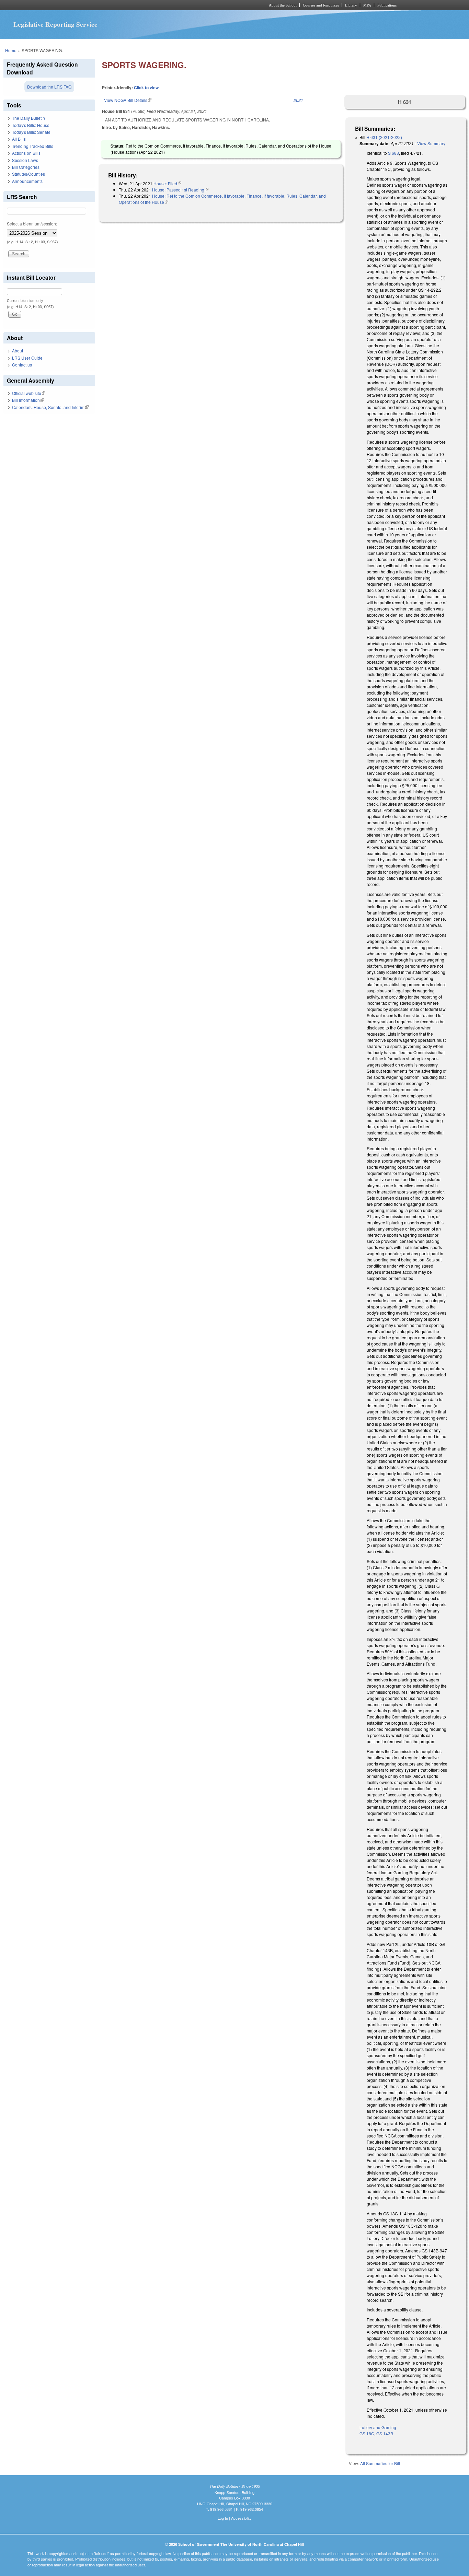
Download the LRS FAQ (49, 87)
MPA (367, 5)
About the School (283, 5)
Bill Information (28, 400)
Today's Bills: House (31, 125)
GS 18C (367, 2433)
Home (11, 50)
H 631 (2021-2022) (384, 137)
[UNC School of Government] (144, 5)
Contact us (22, 365)
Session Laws (25, 160)
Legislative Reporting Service (55, 24)
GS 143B (385, 2433)
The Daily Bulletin (28, 118)
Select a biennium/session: (32, 224)
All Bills (19, 139)
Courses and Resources (321, 5)
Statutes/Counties (28, 174)
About (18, 351)
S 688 (393, 153)
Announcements (27, 181)
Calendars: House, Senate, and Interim (50, 407)
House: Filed (167, 183)
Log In (223, 2518)
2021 (298, 100)
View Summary (431, 143)
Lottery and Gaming (378, 2427)
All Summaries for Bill (380, 2463)
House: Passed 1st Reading (180, 190)
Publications (387, 5)
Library (351, 5)
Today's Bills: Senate (31, 132)
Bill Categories (26, 167)
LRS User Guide (27, 358)
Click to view (146, 88)
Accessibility (241, 2518)
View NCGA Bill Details (128, 100)
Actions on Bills (26, 153)
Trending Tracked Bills (33, 146)
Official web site (29, 393)
